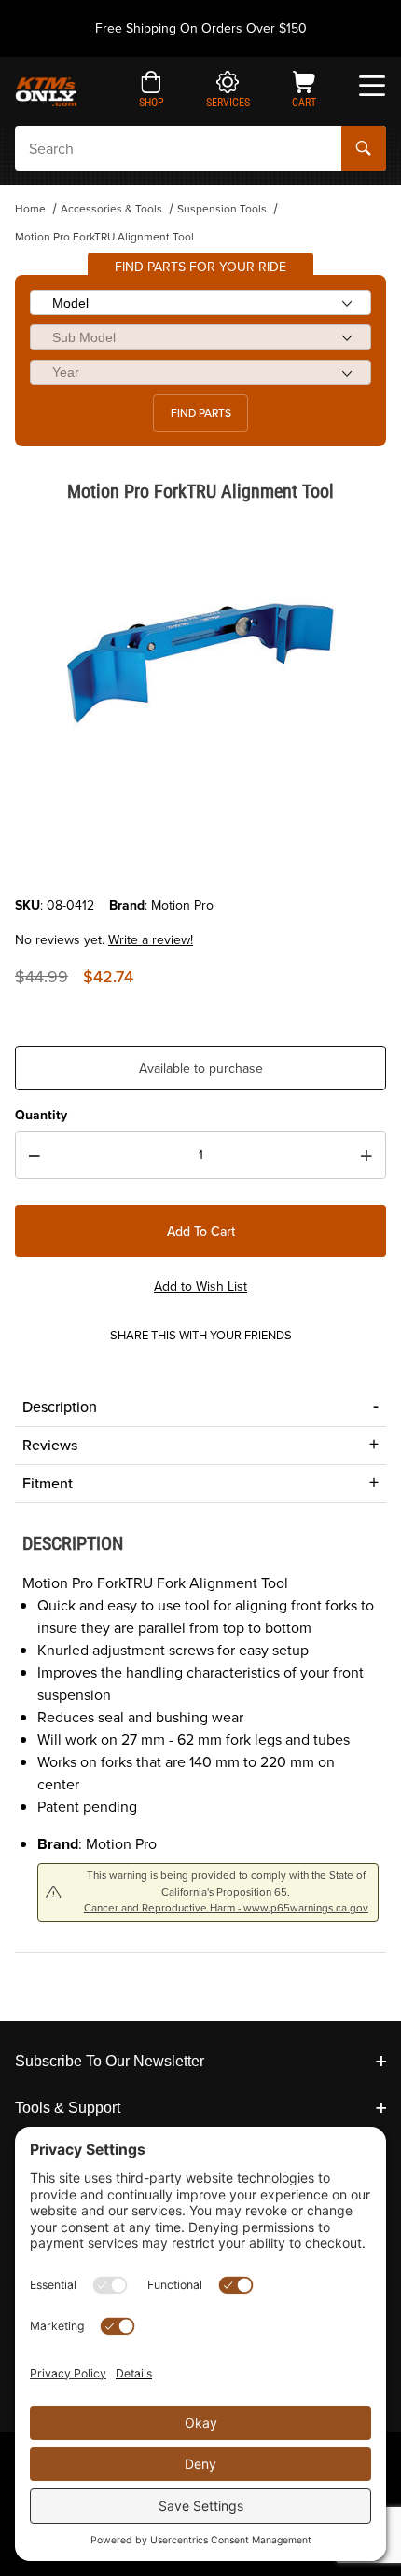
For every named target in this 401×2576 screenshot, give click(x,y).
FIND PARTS (201, 413)
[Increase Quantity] (366, 1156)
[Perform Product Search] (364, 148)
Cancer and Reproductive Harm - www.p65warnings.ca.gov (226, 1908)
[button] (152, 91)
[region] (200, 851)
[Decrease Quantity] (35, 1156)
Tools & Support (68, 2108)
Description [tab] (60, 1407)
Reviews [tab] (50, 1445)
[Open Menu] (372, 86)
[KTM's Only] (46, 90)
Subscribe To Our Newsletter (110, 2061)
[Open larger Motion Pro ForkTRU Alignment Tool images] (200, 663)
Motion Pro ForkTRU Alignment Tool (104, 237)
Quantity (41, 1115)
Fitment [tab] (48, 1483)
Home (30, 209)
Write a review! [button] (151, 940)
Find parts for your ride (200, 267)
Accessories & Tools (111, 209)
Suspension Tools (222, 209)
